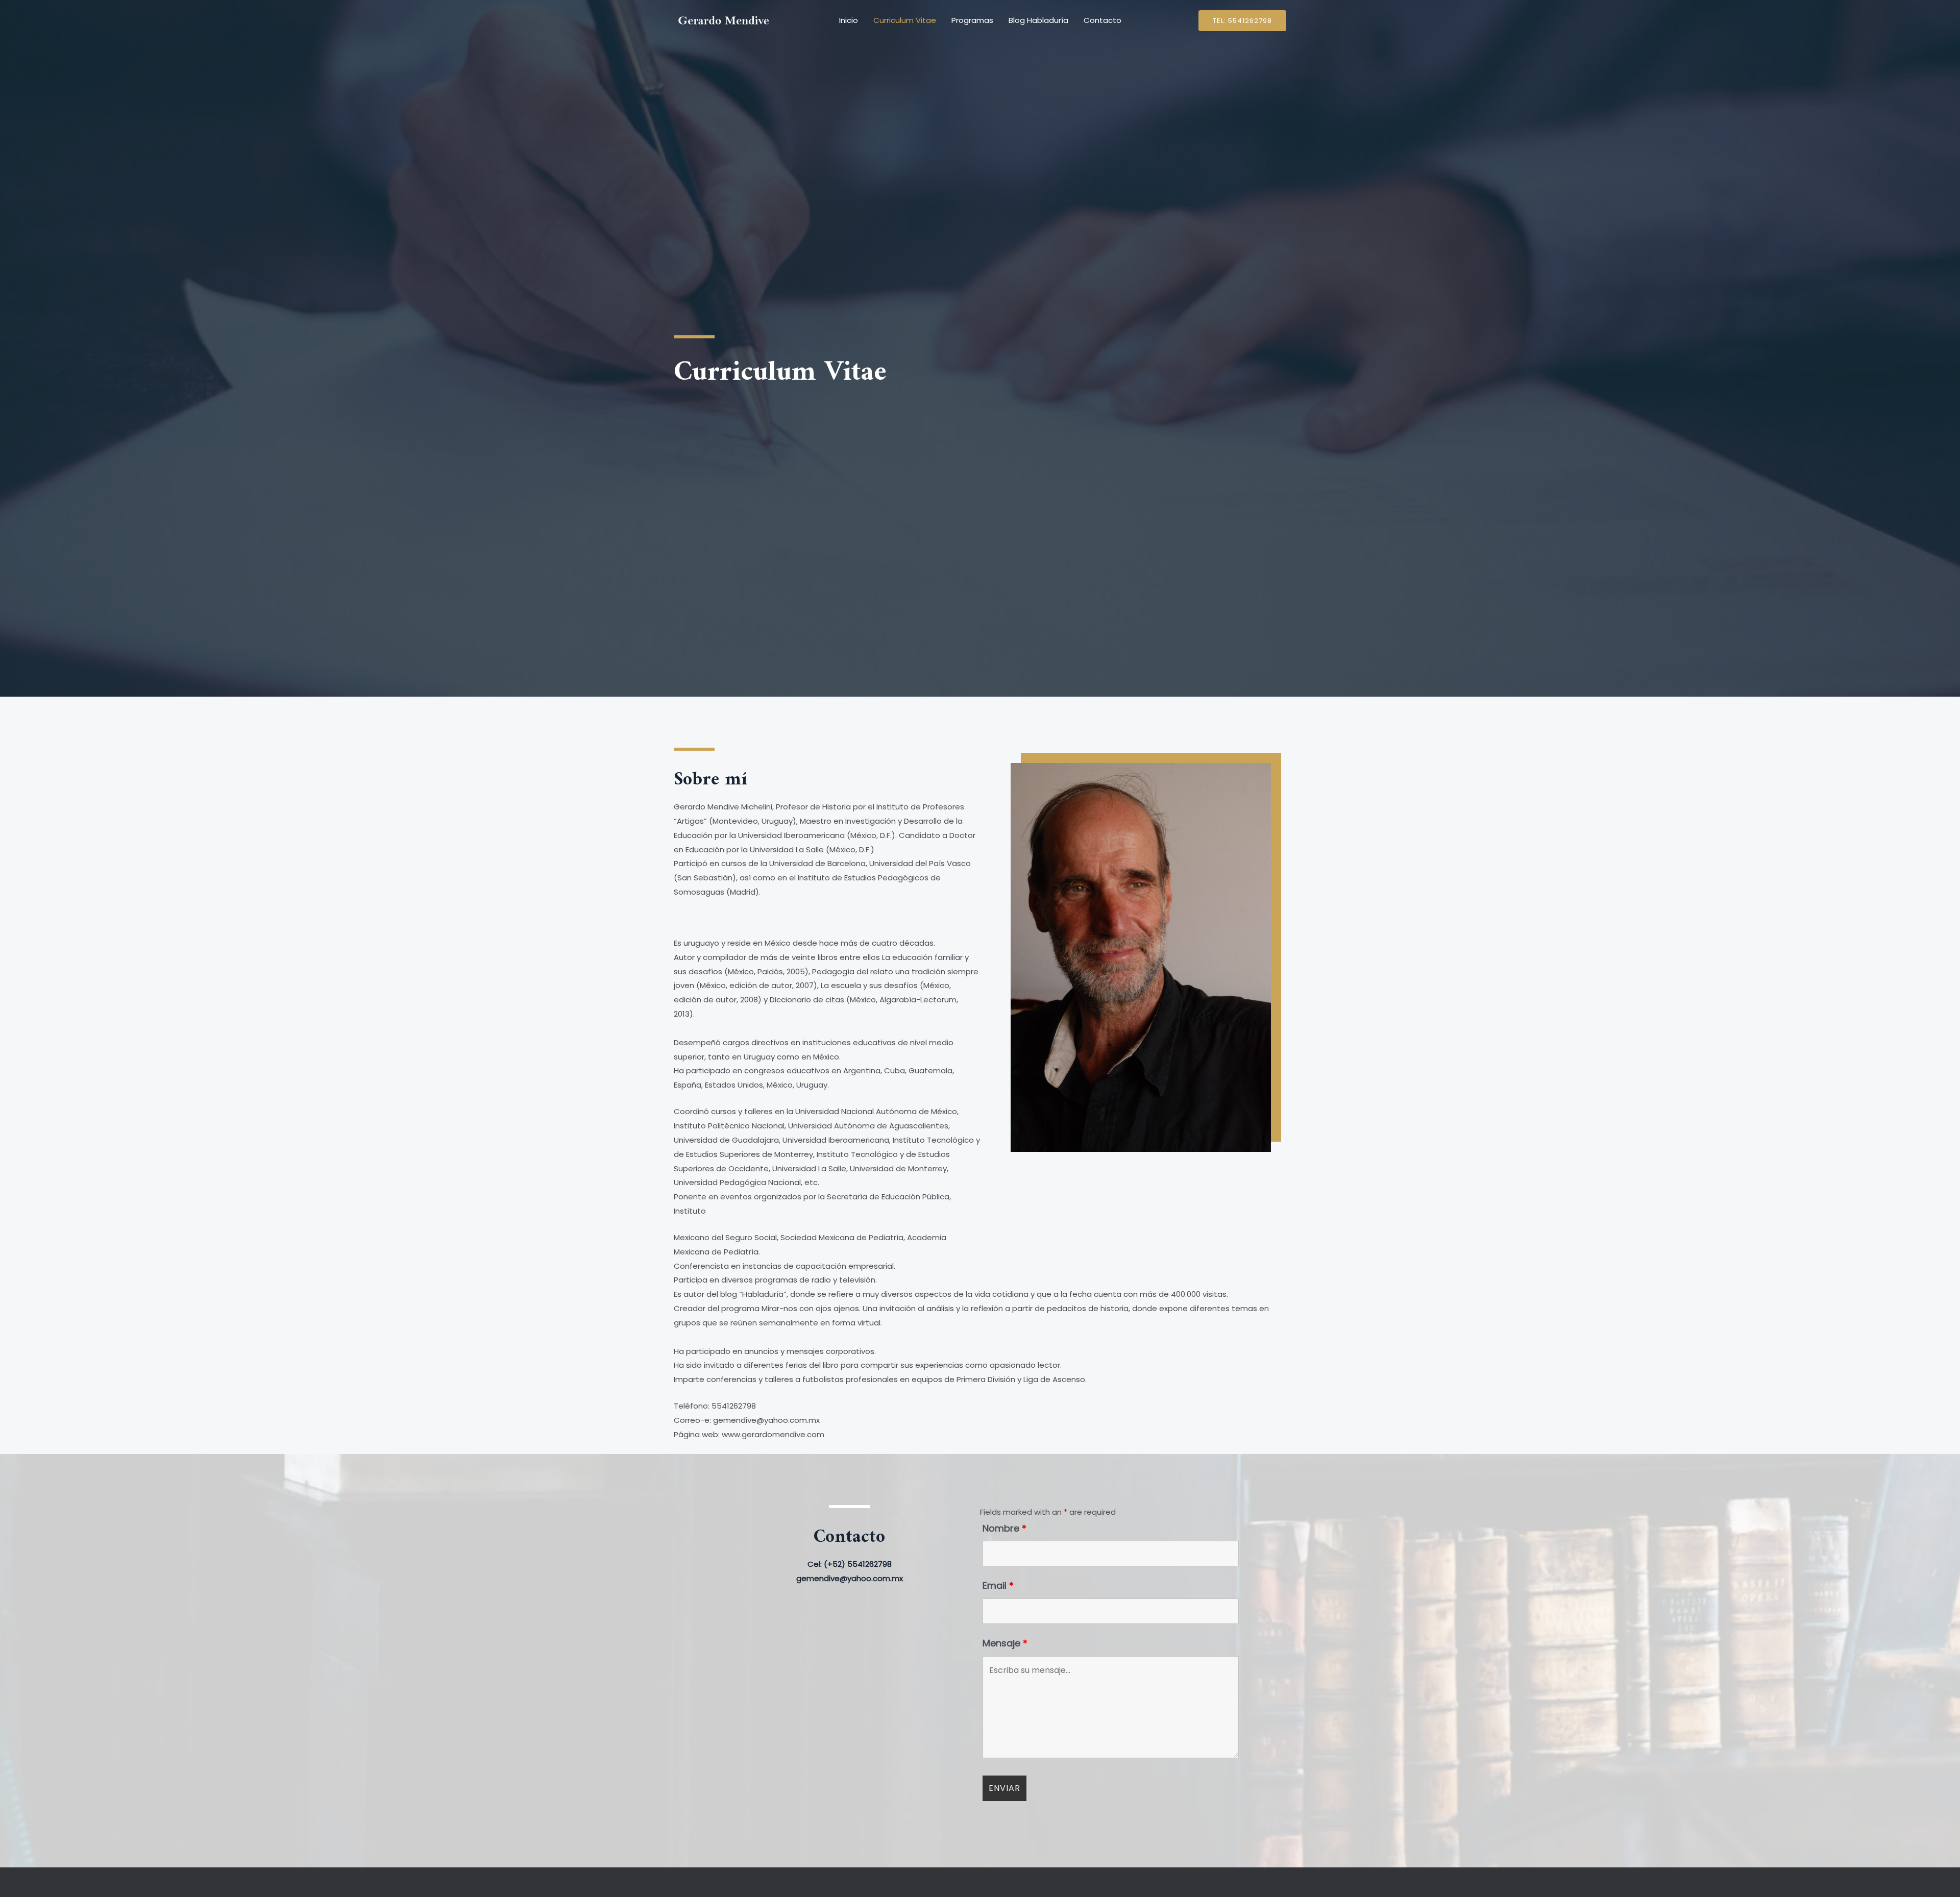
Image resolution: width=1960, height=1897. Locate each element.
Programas (972, 20)
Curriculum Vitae (905, 20)
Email (998, 1585)
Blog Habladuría (1038, 20)
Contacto (1102, 20)
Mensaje (1005, 1643)
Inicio (849, 20)
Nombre (1004, 1528)
